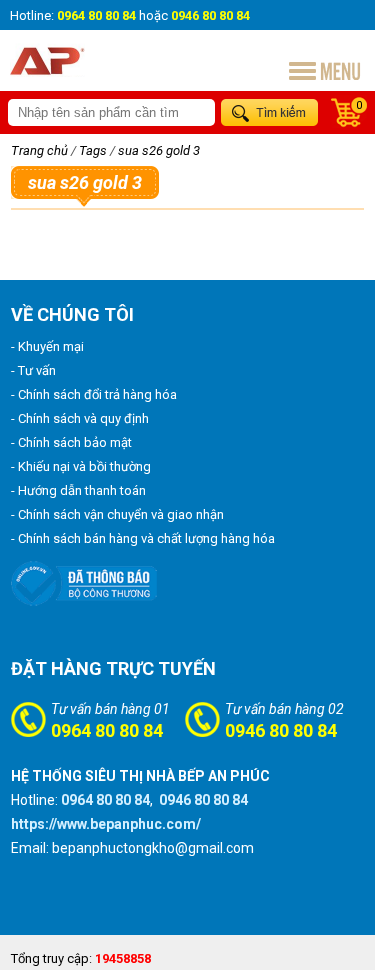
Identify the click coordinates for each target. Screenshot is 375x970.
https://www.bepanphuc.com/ (106, 824)
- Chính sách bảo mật (71, 442)
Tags (93, 150)
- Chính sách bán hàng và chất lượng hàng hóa (143, 538)
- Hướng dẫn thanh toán (78, 490)
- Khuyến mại (47, 346)
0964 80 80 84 (107, 730)
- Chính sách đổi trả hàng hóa (94, 394)
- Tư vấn (33, 370)
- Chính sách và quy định (80, 418)
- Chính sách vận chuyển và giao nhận (117, 514)
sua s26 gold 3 (159, 150)
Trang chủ (39, 150)
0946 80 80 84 (281, 730)
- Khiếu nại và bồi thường (81, 466)
